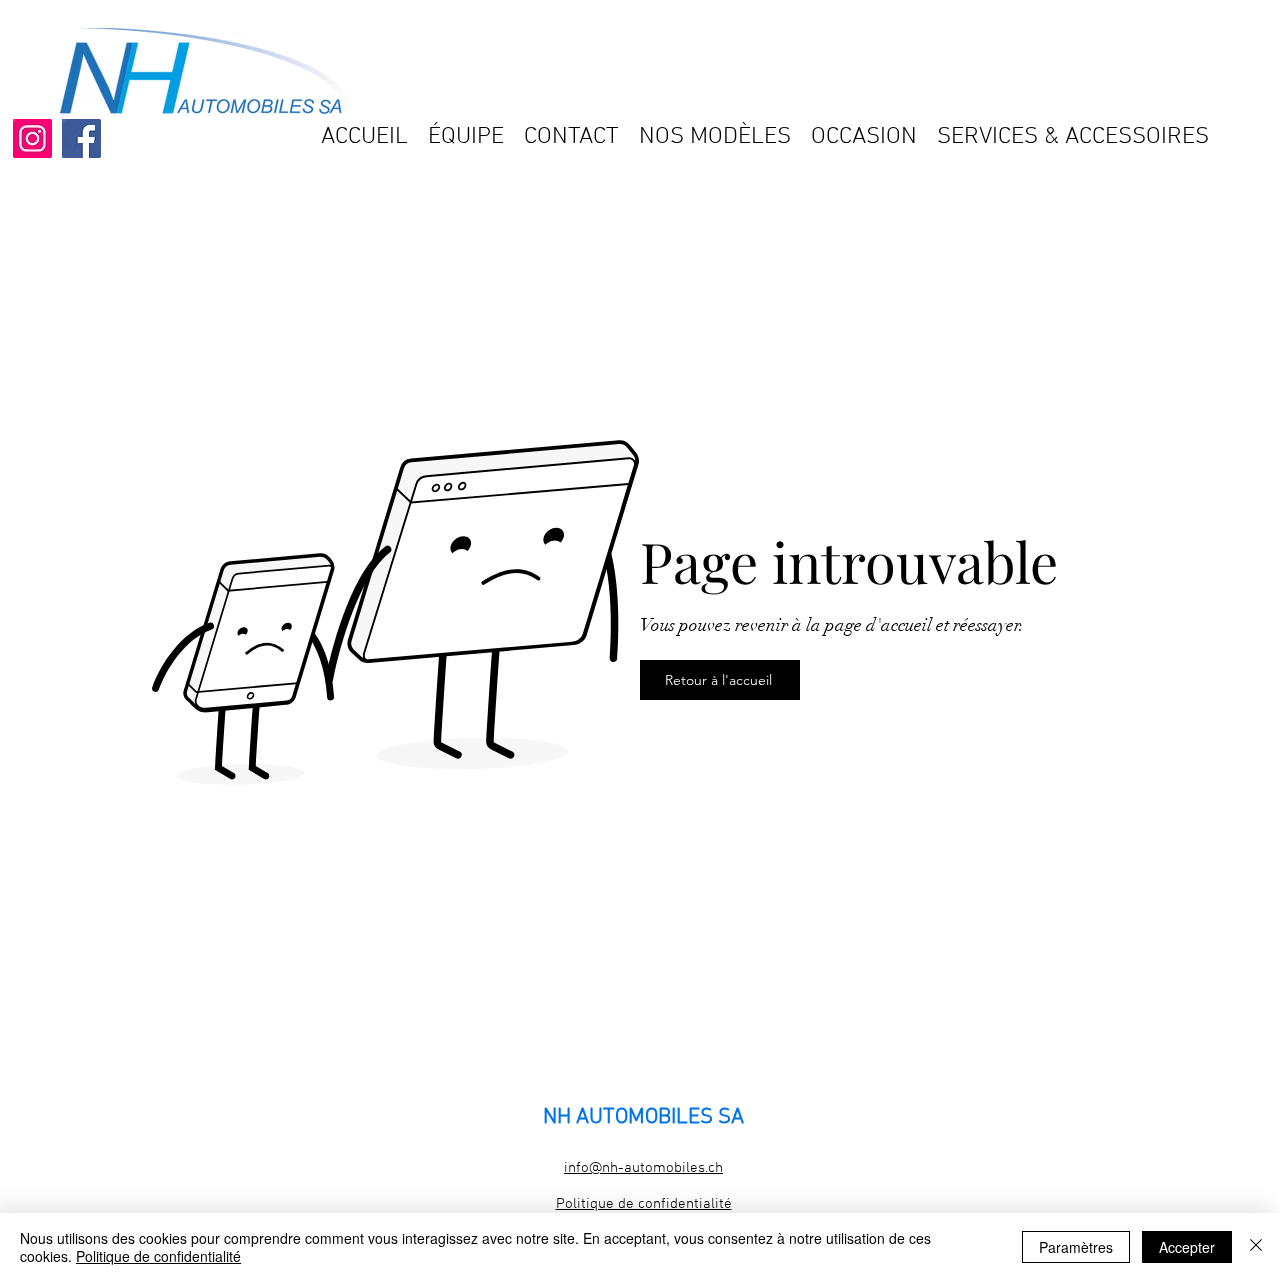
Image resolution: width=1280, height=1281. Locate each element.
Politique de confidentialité (158, 1256)
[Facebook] (81, 138)
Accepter (1187, 1247)
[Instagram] (32, 138)
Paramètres (1076, 1247)
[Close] (1256, 1247)
